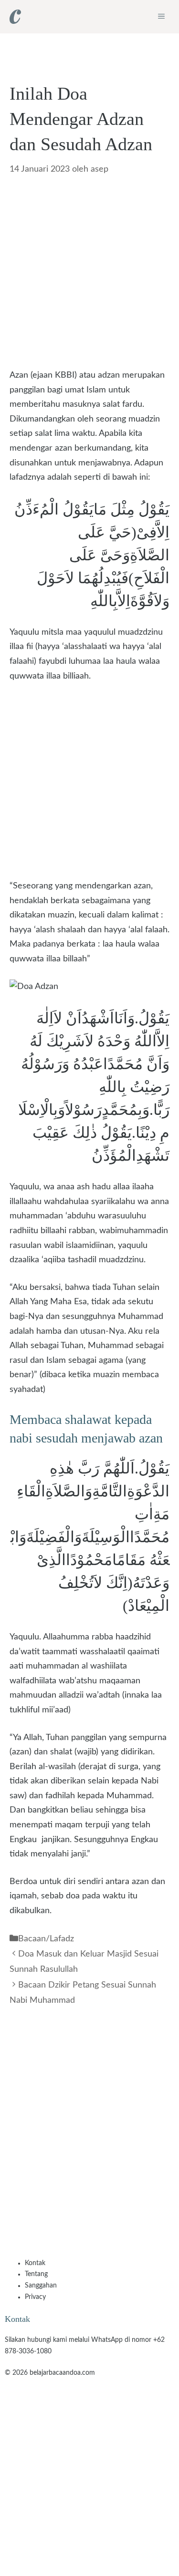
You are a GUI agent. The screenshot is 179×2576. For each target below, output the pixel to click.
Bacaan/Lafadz (46, 1939)
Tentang (36, 2274)
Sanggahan (41, 2286)
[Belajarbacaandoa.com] (15, 17)
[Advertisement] (89, 275)
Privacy (35, 2297)
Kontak (35, 2263)
